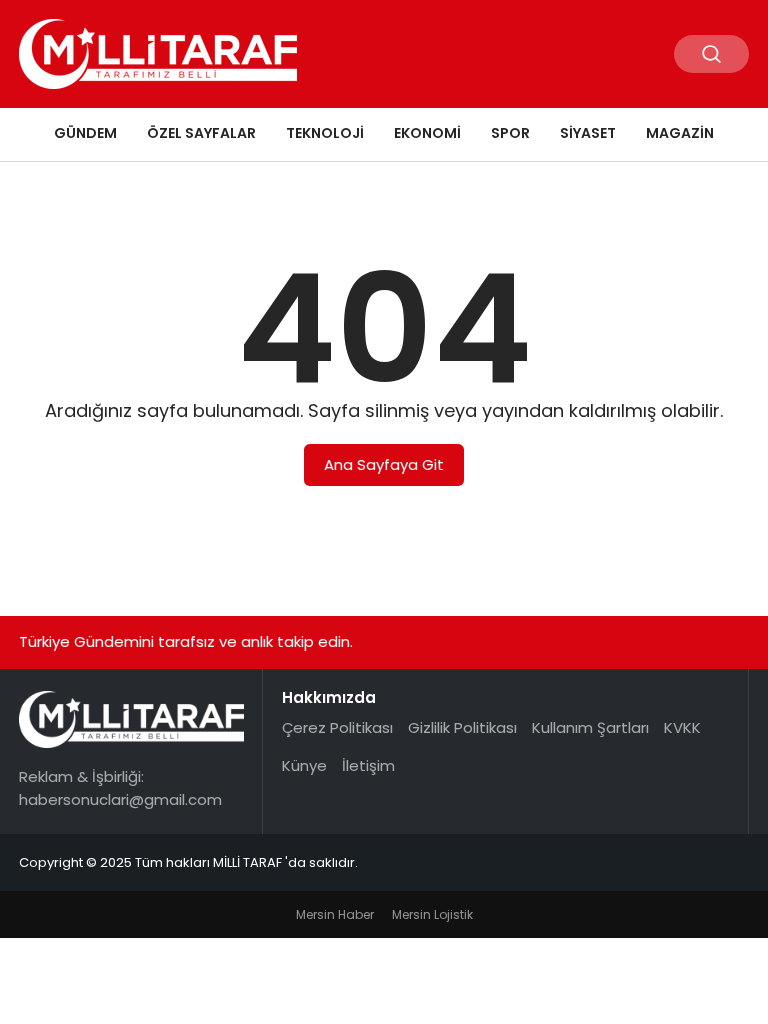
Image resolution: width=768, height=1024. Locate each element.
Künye (304, 765)
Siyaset (588, 133)
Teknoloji (325, 133)
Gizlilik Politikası (462, 727)
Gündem (85, 133)
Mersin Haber (335, 914)
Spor (510, 133)
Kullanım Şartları (590, 727)
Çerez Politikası (337, 727)
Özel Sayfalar (201, 133)
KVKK (682, 727)
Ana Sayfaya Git (384, 464)
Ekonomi (427, 133)
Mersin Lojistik (432, 914)
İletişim (368, 765)
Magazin (680, 133)
